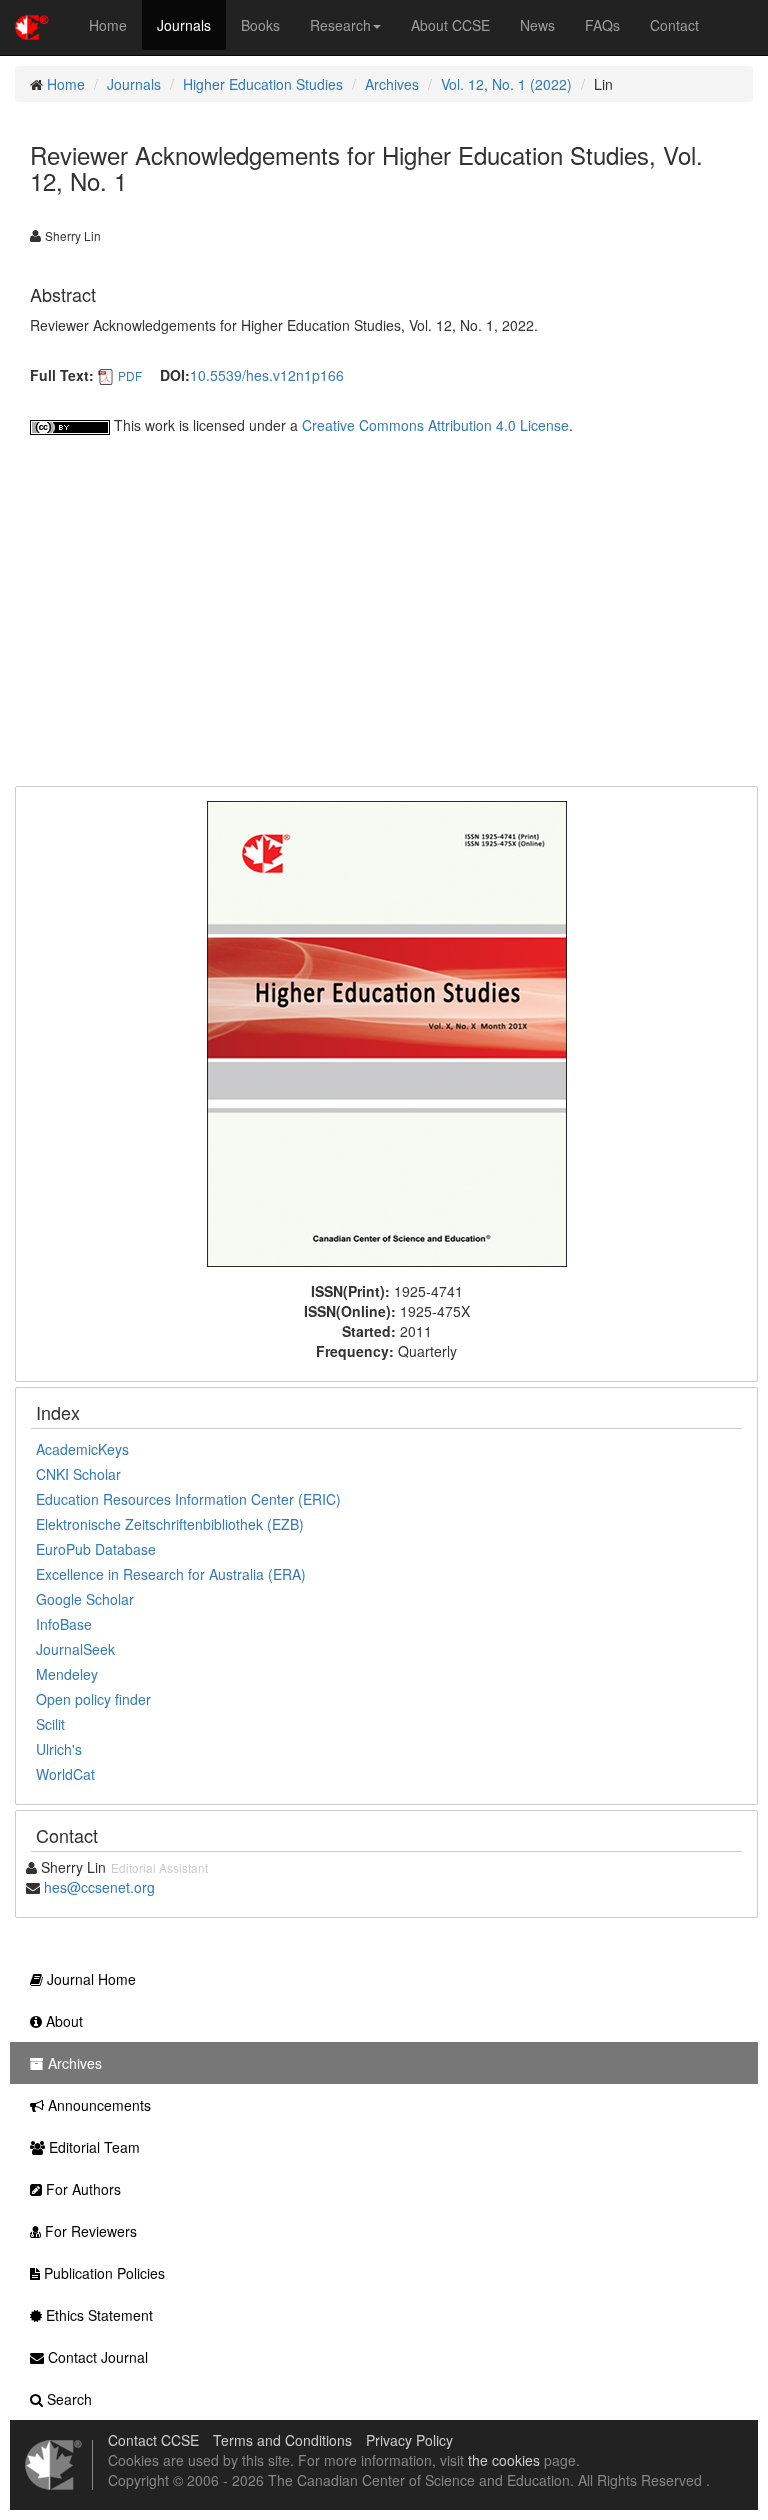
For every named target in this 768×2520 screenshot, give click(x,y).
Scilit (50, 1724)
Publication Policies (102, 2273)
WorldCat (65, 1774)
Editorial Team (92, 2147)
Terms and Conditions (282, 2440)
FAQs (602, 25)
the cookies (504, 2460)
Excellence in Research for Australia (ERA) (171, 1574)
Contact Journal (96, 2357)
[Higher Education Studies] (387, 1032)
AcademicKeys (82, 1449)
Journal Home (89, 1979)
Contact (674, 25)
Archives (392, 84)
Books (260, 25)
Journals (184, 25)
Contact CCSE (153, 2440)
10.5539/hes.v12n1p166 (267, 375)
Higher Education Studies (263, 84)
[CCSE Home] (32, 25)
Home (108, 25)
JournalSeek (75, 1649)
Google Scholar (85, 1599)
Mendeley (67, 1674)
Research (340, 25)
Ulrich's (59, 1749)
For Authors (81, 2189)
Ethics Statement (97, 2315)
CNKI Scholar (78, 1474)
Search (67, 2399)
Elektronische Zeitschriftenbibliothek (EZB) (170, 1524)
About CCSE (450, 25)
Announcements (97, 2105)
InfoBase (64, 1624)
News (537, 25)
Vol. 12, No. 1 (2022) (506, 84)
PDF (130, 375)
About (62, 2021)
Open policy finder (93, 1699)
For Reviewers (89, 2231)
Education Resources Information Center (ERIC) (188, 1499)
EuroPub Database (96, 1549)
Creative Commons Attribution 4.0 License (435, 425)
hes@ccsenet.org (99, 1887)
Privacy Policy (409, 2440)
